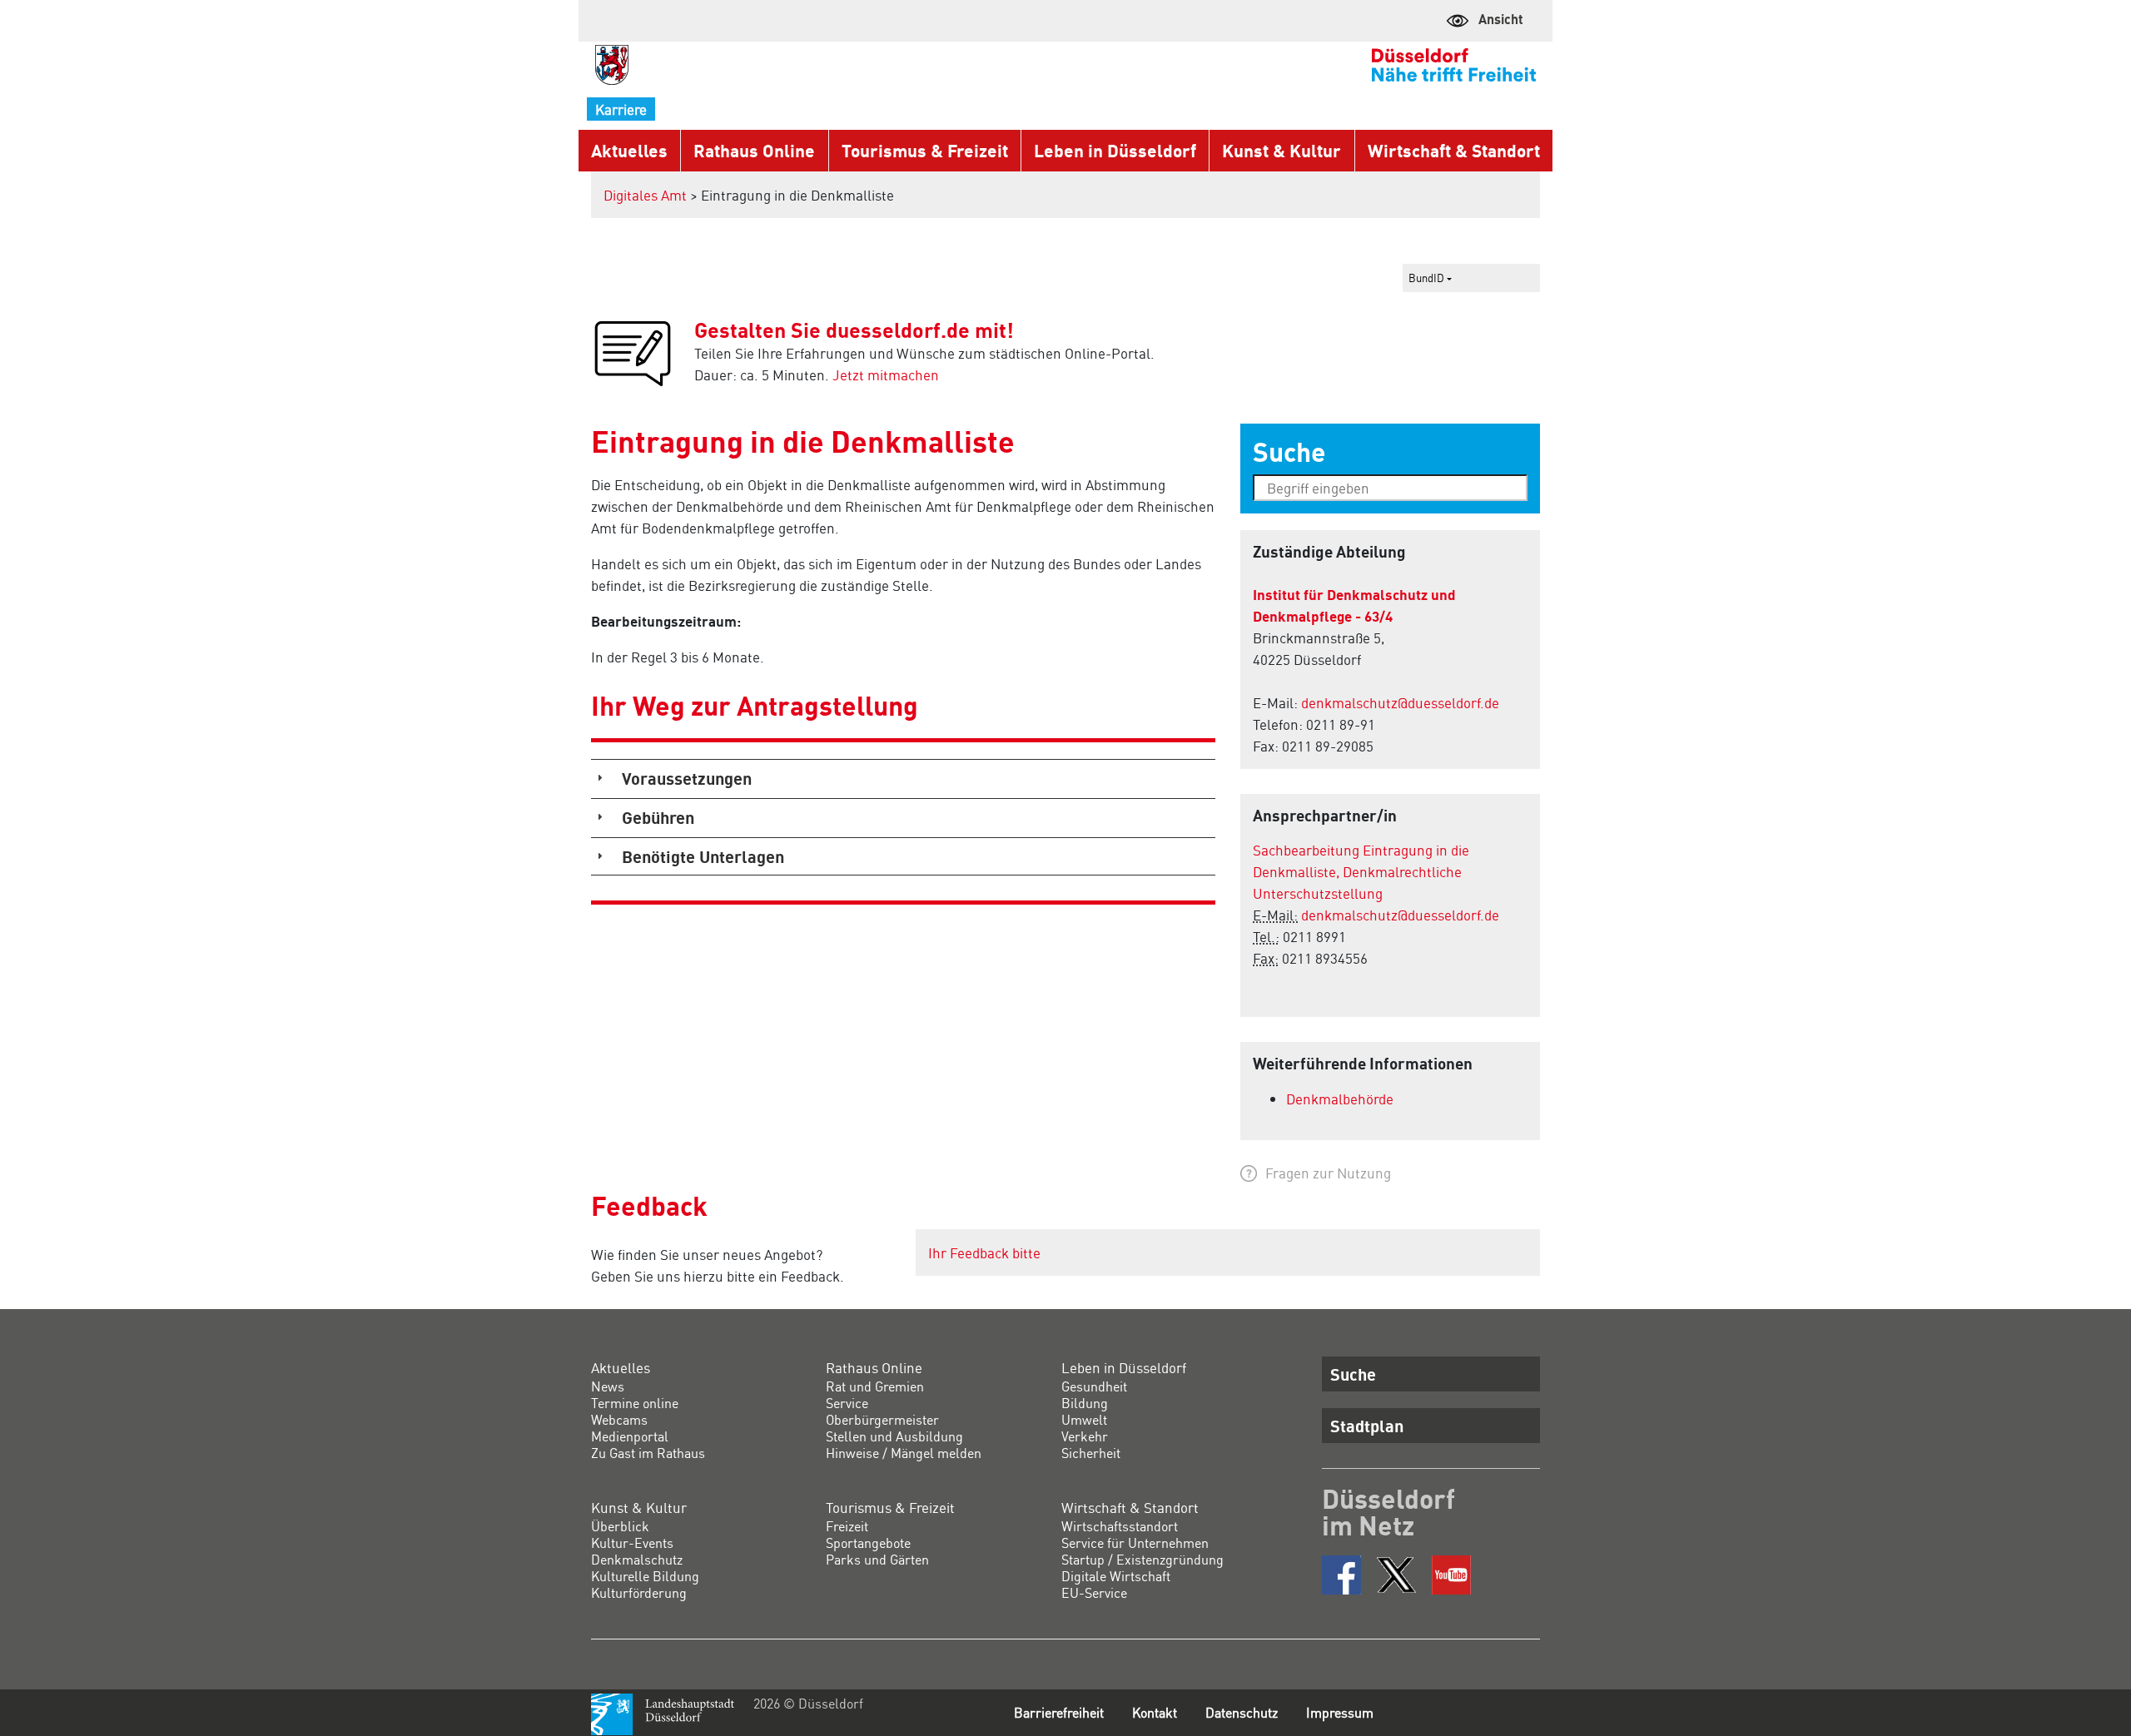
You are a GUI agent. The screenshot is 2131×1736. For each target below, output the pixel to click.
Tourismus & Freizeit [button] (925, 150)
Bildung (1085, 1403)
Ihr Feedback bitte (984, 1252)
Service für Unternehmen (1135, 1543)
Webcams (619, 1419)
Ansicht (1501, 19)
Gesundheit (1094, 1386)
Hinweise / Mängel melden (904, 1453)
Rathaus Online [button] (754, 150)
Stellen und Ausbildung (894, 1436)
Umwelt (1084, 1419)
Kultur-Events (632, 1543)
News (608, 1386)
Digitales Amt (645, 195)
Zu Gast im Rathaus (648, 1453)
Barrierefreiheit (1059, 1712)
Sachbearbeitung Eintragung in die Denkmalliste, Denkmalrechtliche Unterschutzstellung (1361, 871)
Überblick (620, 1526)
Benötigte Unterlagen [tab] (703, 856)
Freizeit (847, 1526)
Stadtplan (1367, 1426)
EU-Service (1094, 1592)
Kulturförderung (639, 1592)
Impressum (1340, 1712)
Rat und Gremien (875, 1386)
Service (847, 1403)
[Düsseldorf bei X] (1396, 1575)
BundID (1428, 278)
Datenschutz (1242, 1712)
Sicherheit (1091, 1453)
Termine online (635, 1403)
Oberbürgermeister (882, 1419)
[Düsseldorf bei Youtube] (1451, 1575)
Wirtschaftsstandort (1120, 1526)
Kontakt (1155, 1712)
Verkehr (1085, 1436)
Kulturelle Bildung (645, 1576)
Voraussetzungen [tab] (687, 778)
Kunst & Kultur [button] (1282, 150)
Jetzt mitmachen (886, 374)
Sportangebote (868, 1543)
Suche (1353, 1374)
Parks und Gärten (877, 1559)
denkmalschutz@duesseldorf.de (1400, 702)
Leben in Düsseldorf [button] (1115, 150)
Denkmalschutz (637, 1559)
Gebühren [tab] (658, 817)
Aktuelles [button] (629, 150)
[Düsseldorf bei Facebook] (1341, 1575)
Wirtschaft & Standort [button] (1454, 150)
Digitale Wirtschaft (1116, 1576)
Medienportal (630, 1436)
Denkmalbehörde (1340, 1099)
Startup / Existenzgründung (1142, 1559)
